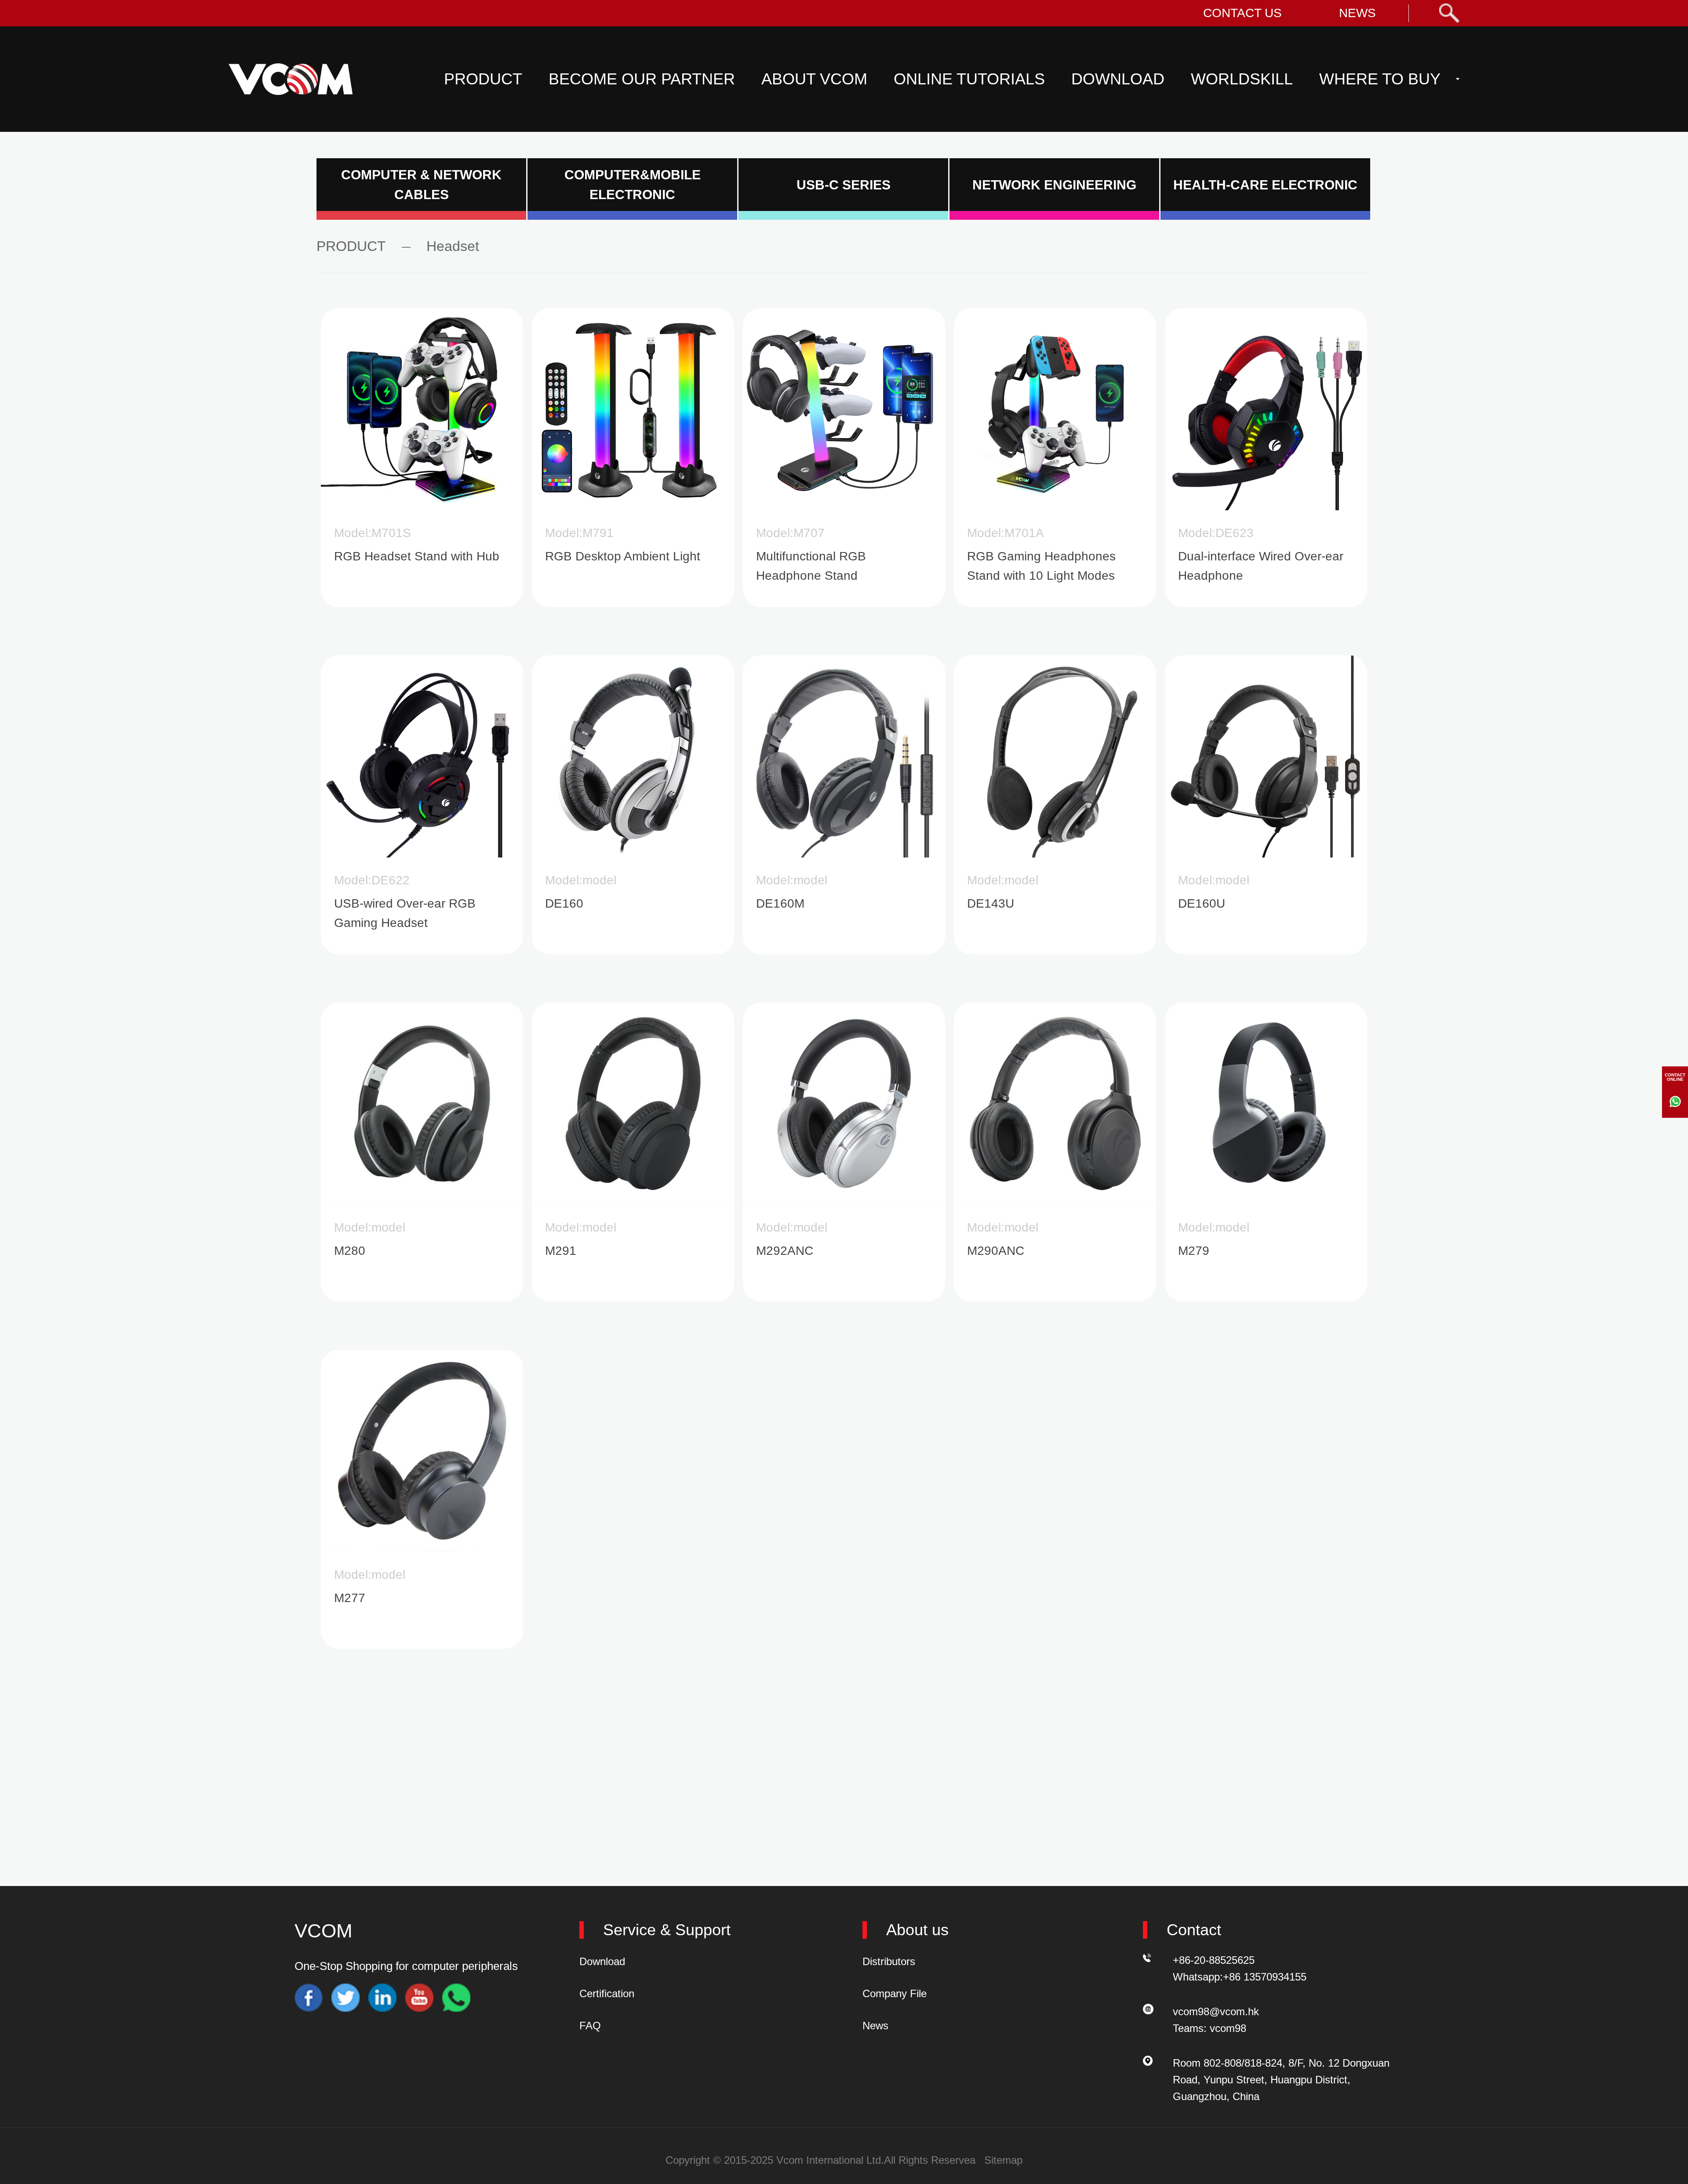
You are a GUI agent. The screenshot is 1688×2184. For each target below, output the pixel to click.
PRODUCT (483, 79)
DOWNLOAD (1118, 79)
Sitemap (1003, 2160)
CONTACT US (1242, 13)
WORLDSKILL (1242, 79)
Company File (895, 1993)
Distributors (889, 1961)
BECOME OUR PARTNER (642, 79)
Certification (607, 1993)
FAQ (590, 2026)
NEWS (1357, 13)
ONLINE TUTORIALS (969, 79)
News (875, 2026)
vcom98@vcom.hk (1216, 2011)
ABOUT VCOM (814, 79)
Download (602, 1961)
